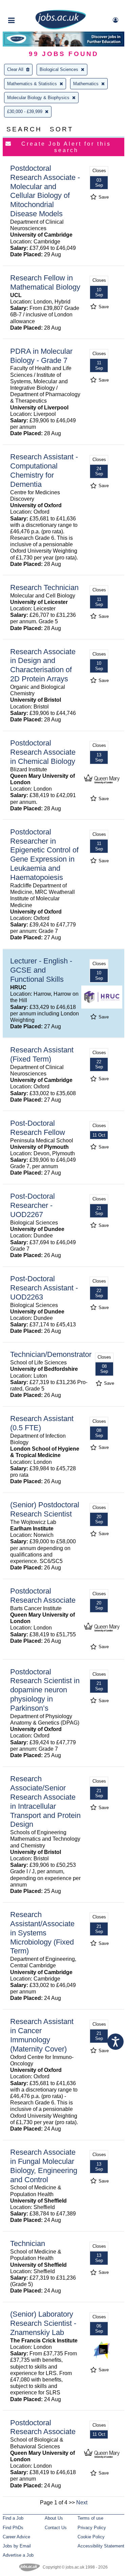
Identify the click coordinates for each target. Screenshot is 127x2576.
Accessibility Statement (101, 2546)
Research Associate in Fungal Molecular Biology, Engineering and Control (44, 2166)
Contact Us (56, 2528)
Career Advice (16, 2537)
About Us (54, 2518)
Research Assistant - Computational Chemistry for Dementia (44, 471)
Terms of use (90, 2518)
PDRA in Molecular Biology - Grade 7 (41, 356)
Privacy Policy (92, 2528)
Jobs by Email (17, 2546)
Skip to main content (27, 6)
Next (82, 2503)
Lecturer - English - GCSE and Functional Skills (41, 970)
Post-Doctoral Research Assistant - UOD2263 (44, 1288)
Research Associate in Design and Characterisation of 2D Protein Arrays (43, 665)
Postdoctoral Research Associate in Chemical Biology (43, 752)
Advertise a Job (18, 2555)
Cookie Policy (91, 2537)
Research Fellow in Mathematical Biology (45, 282)
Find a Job (13, 2518)
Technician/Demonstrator (51, 1354)
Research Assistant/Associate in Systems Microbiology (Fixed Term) (42, 1933)
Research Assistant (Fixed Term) (42, 1054)
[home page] (61, 28)
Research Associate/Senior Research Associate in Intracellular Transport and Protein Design (45, 1801)
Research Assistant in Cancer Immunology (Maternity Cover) (42, 2035)
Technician (28, 2243)
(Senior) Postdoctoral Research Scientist (45, 1509)
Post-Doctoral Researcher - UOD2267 (33, 1205)
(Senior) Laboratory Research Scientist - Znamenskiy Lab (43, 2323)
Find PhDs (13, 2528)
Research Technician (44, 587)
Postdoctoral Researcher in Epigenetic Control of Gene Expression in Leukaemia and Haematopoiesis (44, 855)
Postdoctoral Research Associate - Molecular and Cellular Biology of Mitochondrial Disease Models (45, 191)
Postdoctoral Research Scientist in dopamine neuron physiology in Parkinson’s (45, 1690)
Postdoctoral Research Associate (43, 1596)
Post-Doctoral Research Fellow (38, 1128)
